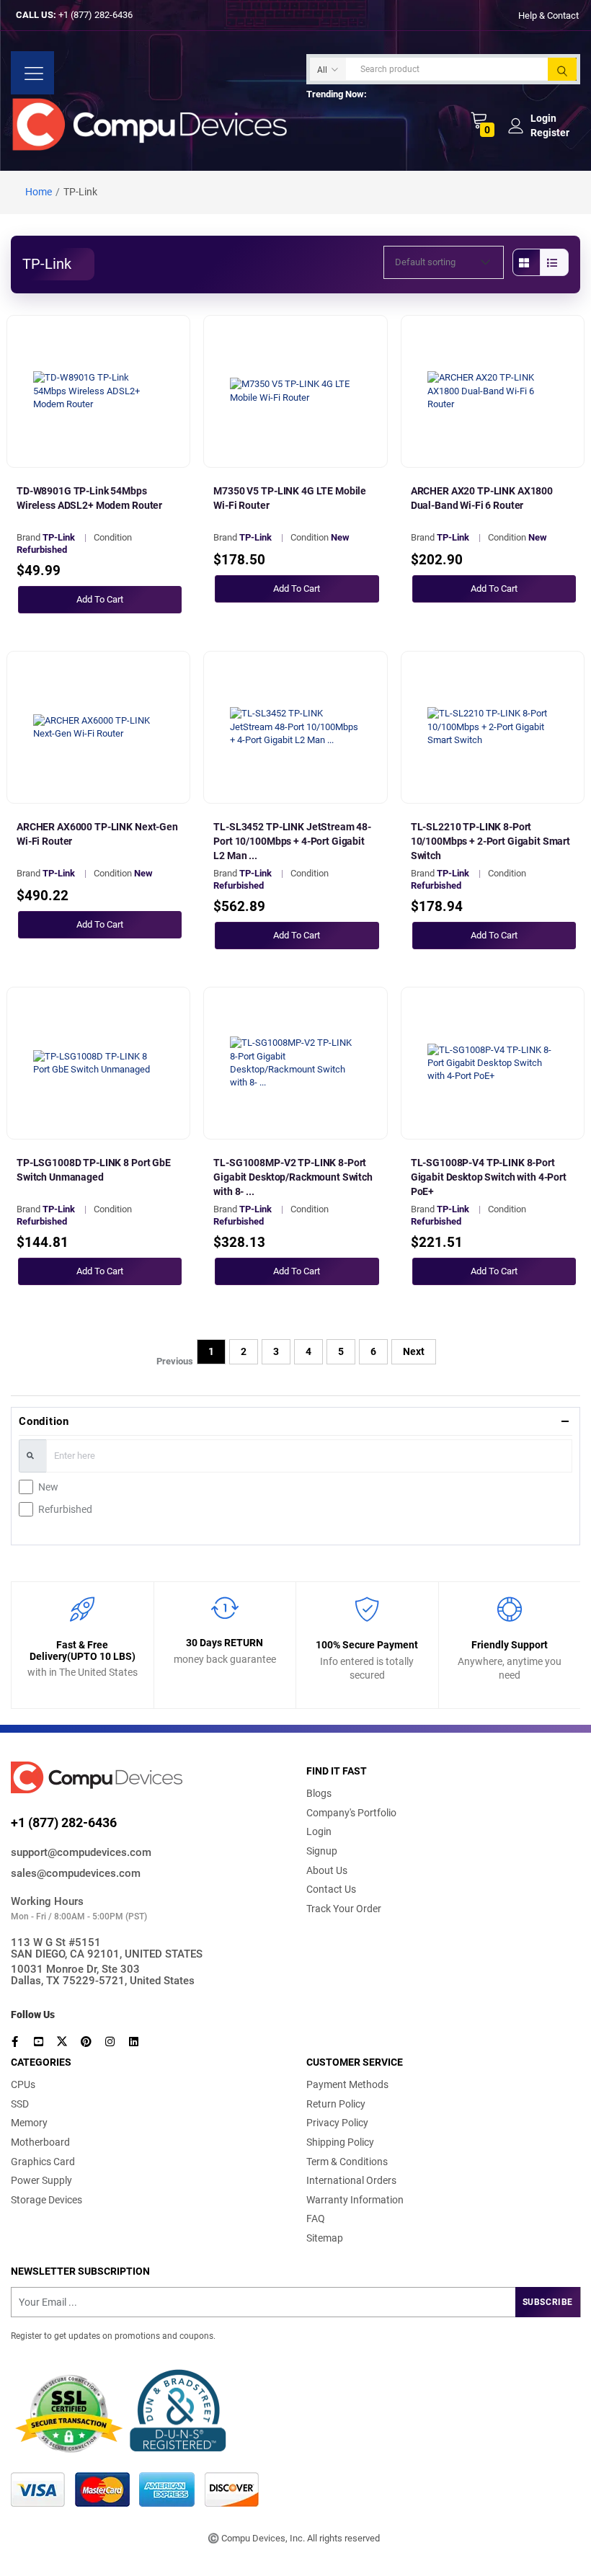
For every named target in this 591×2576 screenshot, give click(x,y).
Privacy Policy (337, 2123)
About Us (327, 1870)
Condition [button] (44, 1421)
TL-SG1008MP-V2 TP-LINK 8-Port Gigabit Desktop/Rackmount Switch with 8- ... (293, 1177)
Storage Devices (46, 2200)
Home (39, 192)
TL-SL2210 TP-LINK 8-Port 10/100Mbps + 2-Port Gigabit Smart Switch (490, 841)
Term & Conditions (347, 2162)
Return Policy (336, 2104)
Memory (29, 2123)
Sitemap (325, 2238)
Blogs (319, 1793)
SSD (20, 2104)
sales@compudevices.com (76, 1873)
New (48, 1487)
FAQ (316, 2219)
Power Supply (41, 2180)
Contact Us (331, 1889)
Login (319, 1831)
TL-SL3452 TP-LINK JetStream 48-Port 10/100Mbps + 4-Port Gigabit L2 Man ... (292, 841)
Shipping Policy (340, 2142)
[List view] (554, 262)
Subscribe (548, 2302)
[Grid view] (527, 262)
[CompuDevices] (153, 124)
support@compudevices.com (81, 1852)
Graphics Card (43, 2162)
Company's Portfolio (351, 1813)
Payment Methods (347, 2084)
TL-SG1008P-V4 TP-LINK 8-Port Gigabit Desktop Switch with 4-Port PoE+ (489, 1177)
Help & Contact (548, 15)
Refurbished (65, 1509)
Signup (322, 1851)
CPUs (23, 2084)
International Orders (351, 2180)
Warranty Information (355, 2200)
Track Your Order (344, 1909)
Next (414, 1351)
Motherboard (40, 2142)
